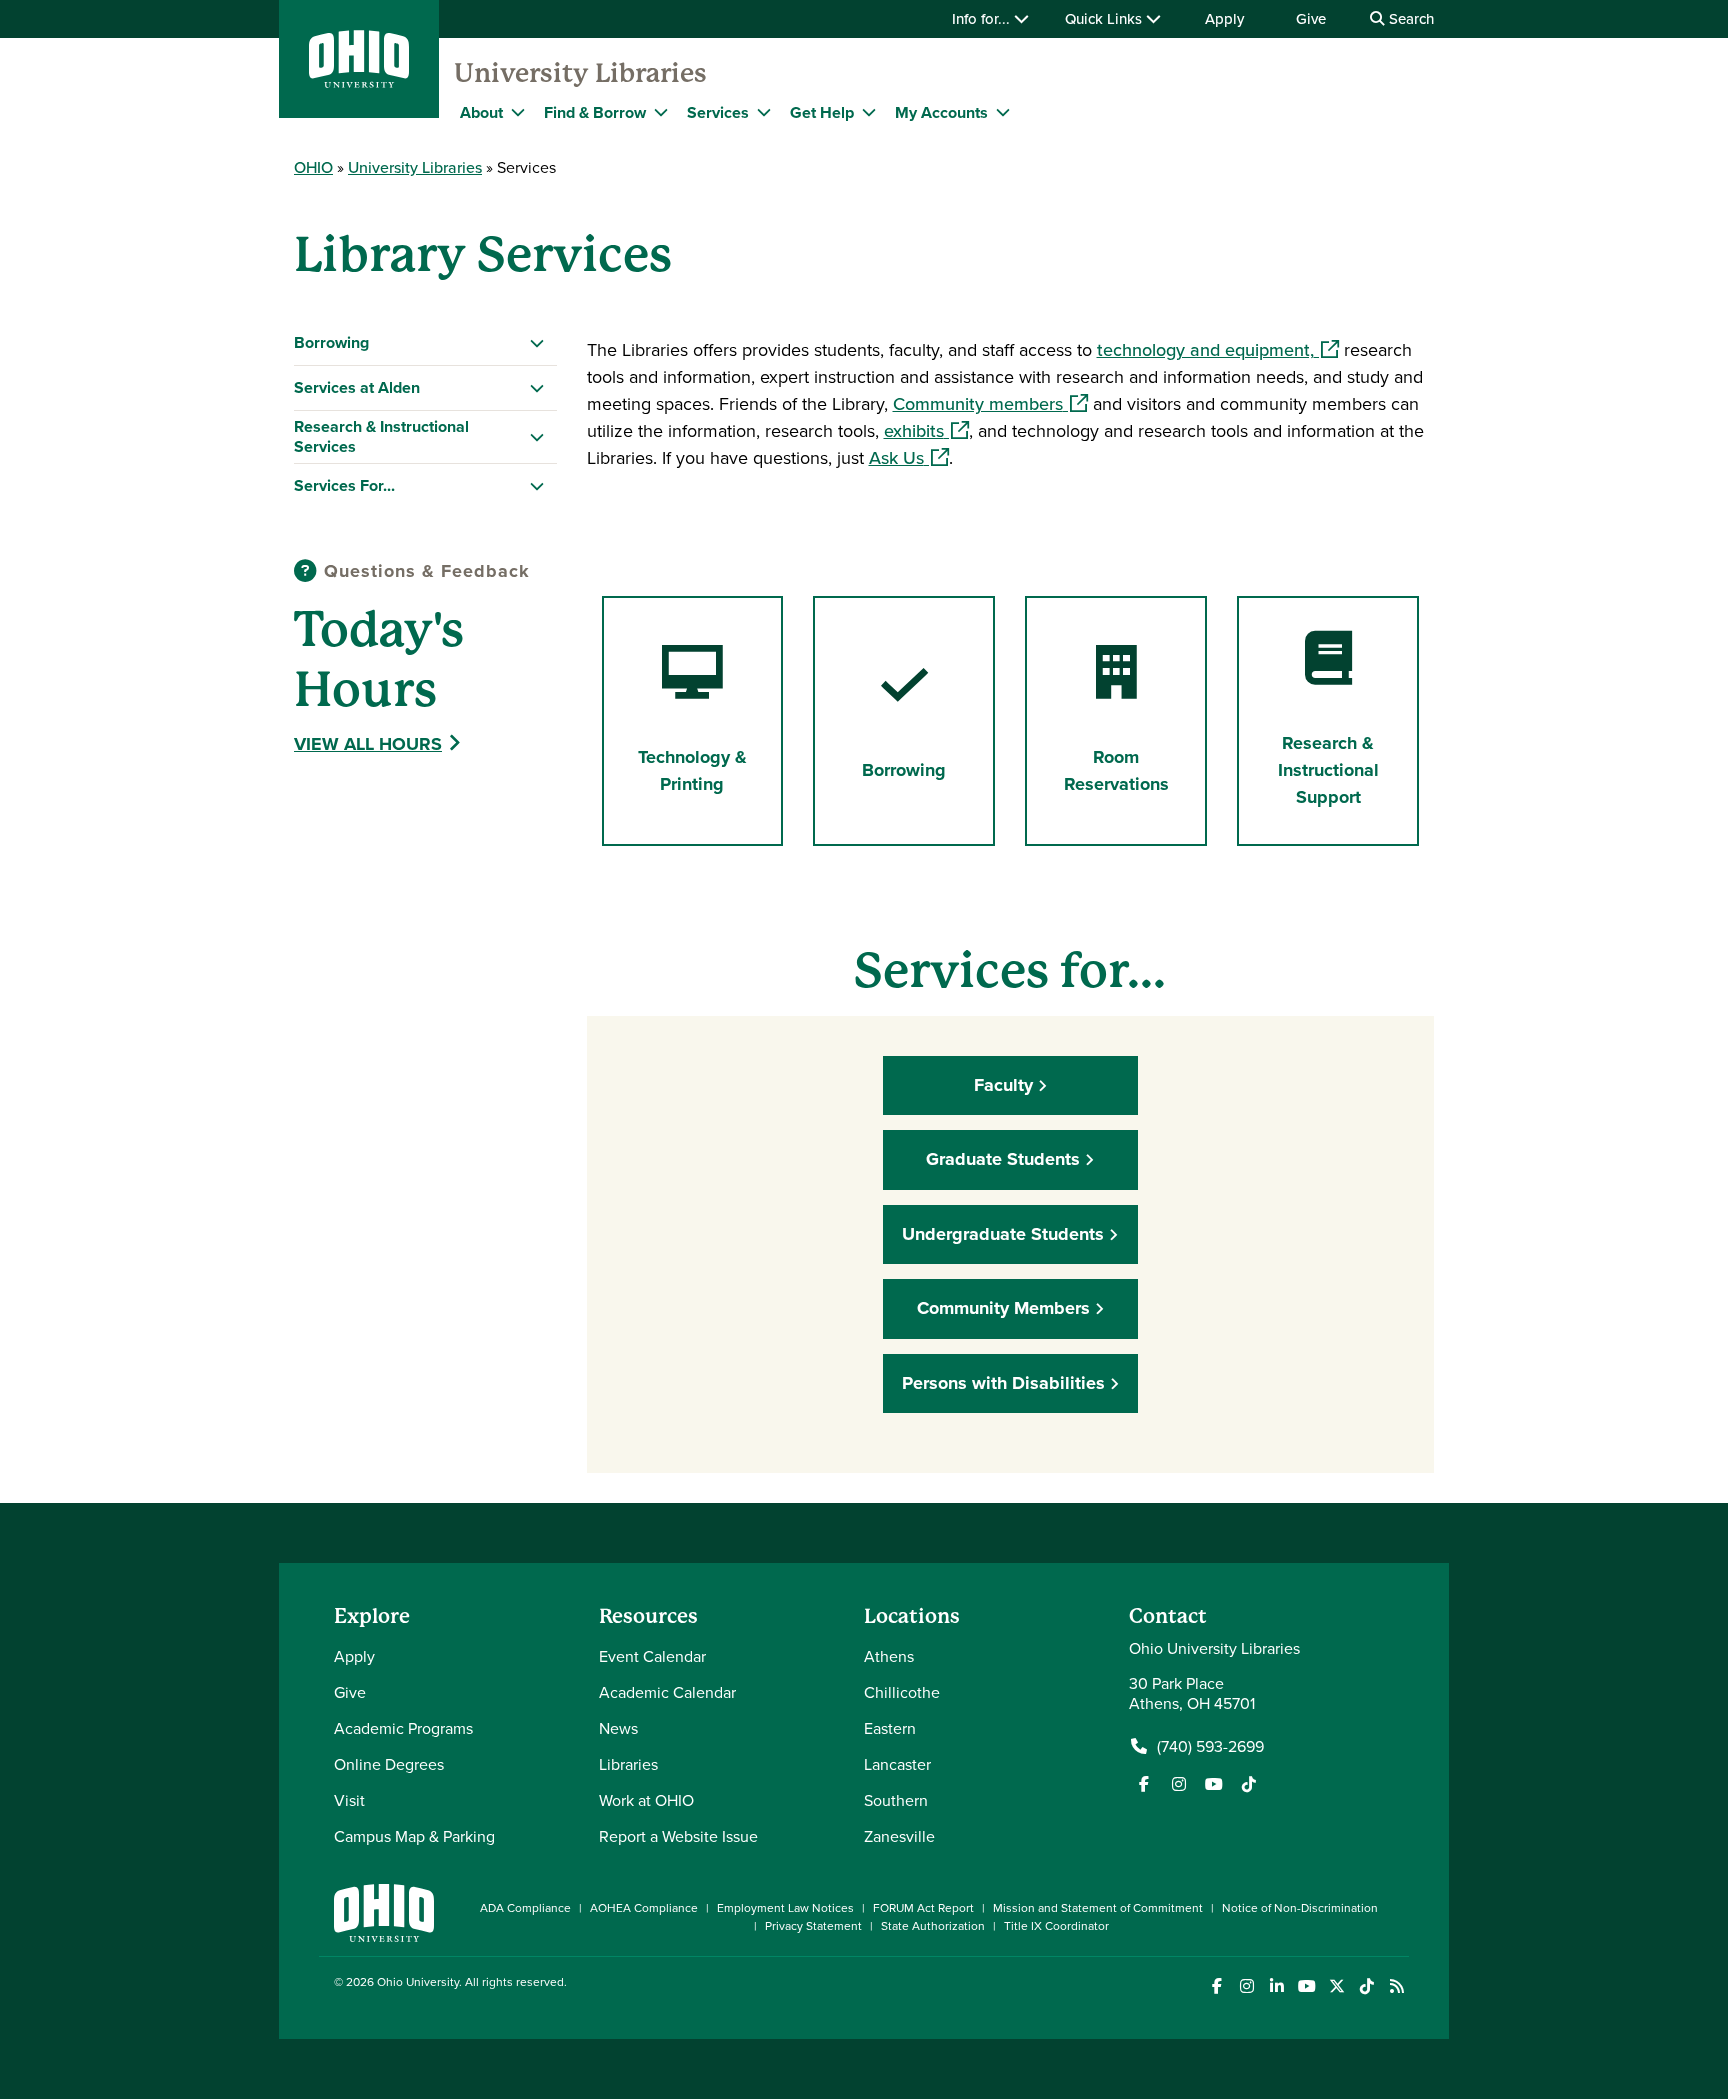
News (618, 1728)
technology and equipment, (1218, 349)
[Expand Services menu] (764, 112)
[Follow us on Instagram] (1179, 1784)
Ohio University (418, 1981)
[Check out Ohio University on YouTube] (1306, 1986)
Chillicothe (902, 1692)
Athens (889, 1656)
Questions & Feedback (424, 571)
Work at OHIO (646, 1800)
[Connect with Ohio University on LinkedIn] (1276, 1986)
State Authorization (933, 1925)
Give (1311, 18)
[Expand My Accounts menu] (1003, 112)
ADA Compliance (525, 1907)
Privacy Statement (813, 1925)
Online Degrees (389, 1764)
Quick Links (1105, 18)
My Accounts (941, 112)
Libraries (628, 1764)
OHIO (313, 167)
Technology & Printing (692, 770)
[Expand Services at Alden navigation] (537, 388)
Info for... (983, 18)
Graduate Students (1003, 1159)
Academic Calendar (667, 1692)
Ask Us (909, 457)
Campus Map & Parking (414, 1836)
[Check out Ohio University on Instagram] (1246, 1986)
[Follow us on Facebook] (1144, 1784)
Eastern (890, 1728)
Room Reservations (1116, 770)
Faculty (1003, 1085)
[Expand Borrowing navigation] (537, 343)
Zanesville (899, 1836)
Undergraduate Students (1003, 1234)
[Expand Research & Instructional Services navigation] (537, 437)
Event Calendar (652, 1656)
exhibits (926, 430)
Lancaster (897, 1764)
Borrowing (331, 342)
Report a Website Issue (678, 1836)
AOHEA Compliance (644, 1907)
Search (1409, 18)
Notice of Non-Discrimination (1300, 1907)
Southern (896, 1800)
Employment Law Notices (785, 1907)
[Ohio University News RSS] (1396, 1986)
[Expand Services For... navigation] (537, 486)
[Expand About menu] (518, 112)
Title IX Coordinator (1056, 1925)
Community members (990, 403)
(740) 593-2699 (1210, 1746)
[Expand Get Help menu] (869, 112)
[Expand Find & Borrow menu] (661, 112)
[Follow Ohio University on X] (1336, 1986)
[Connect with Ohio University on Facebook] (1216, 1986)
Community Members (1003, 1308)
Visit (349, 1800)
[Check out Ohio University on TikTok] (1366, 1986)
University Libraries (580, 73)
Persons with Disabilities (1003, 1383)
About (481, 112)
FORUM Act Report (923, 1907)
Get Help (822, 112)
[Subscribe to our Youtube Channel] (1214, 1784)
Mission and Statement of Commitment (1098, 1907)
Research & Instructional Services (381, 436)
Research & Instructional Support (1328, 770)
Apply (1224, 18)
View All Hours (368, 744)
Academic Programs (403, 1728)
